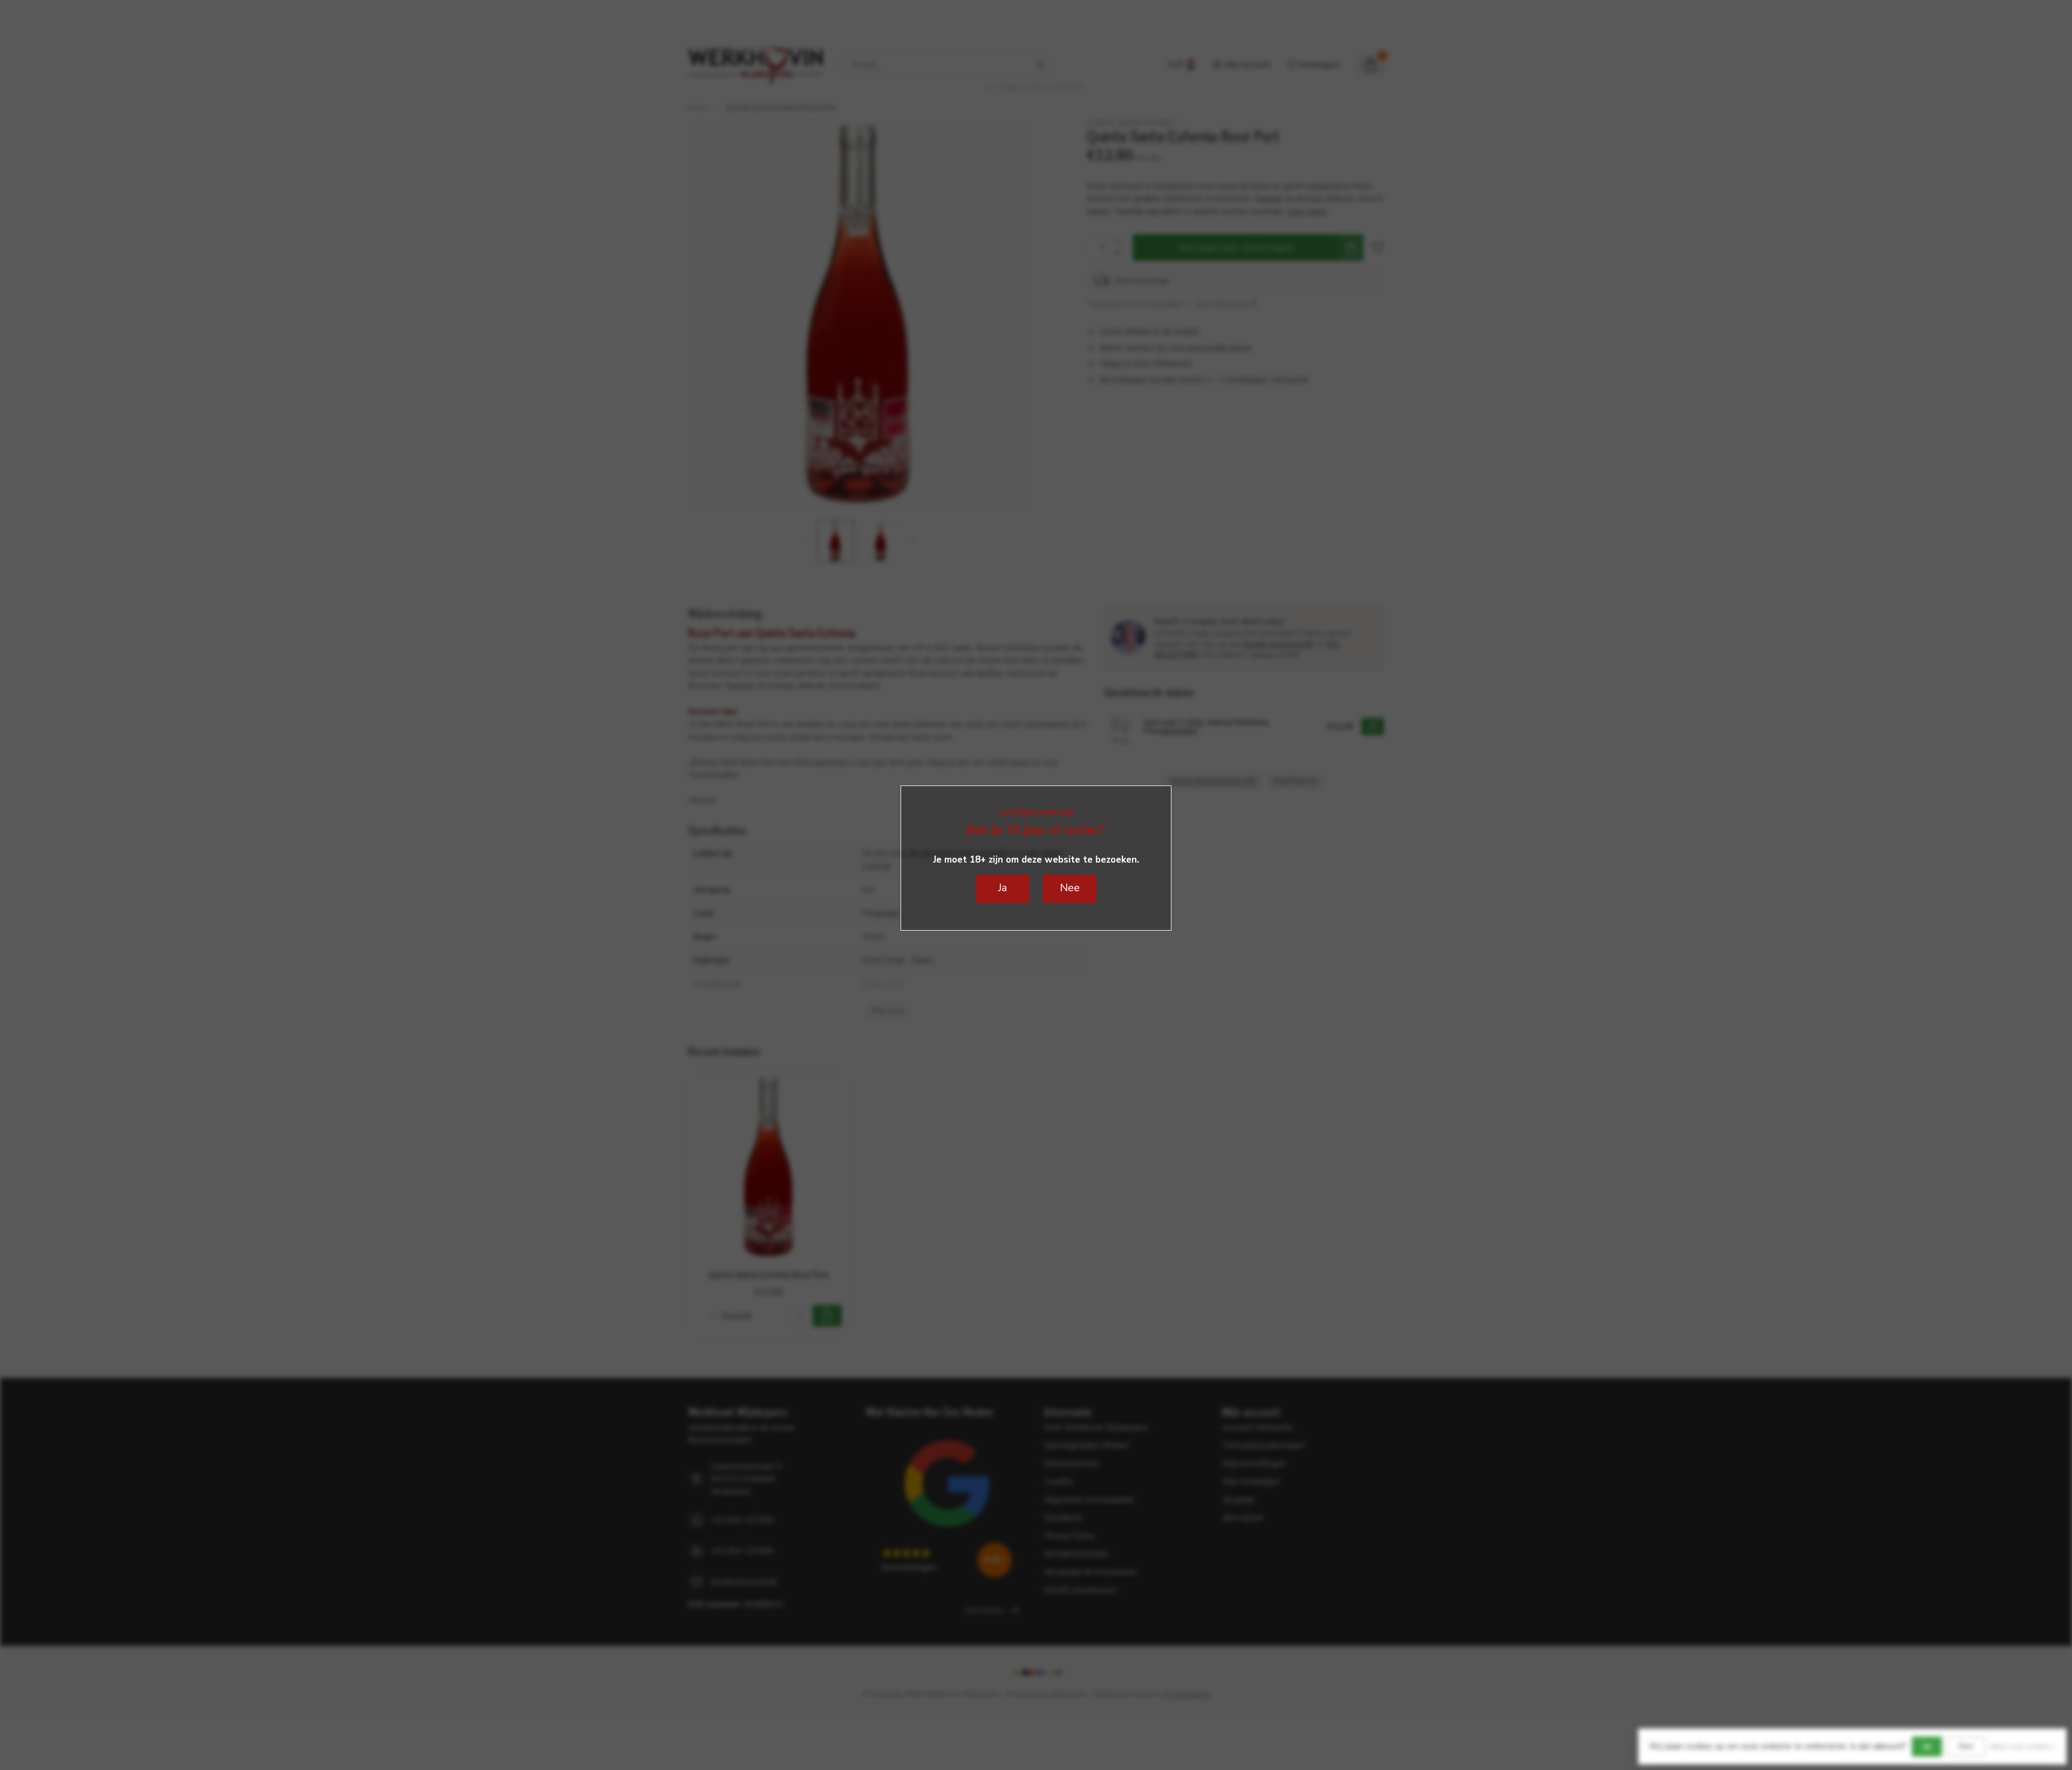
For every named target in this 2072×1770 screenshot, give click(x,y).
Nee (1966, 1746)
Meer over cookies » (2023, 1747)
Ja (1927, 1746)
